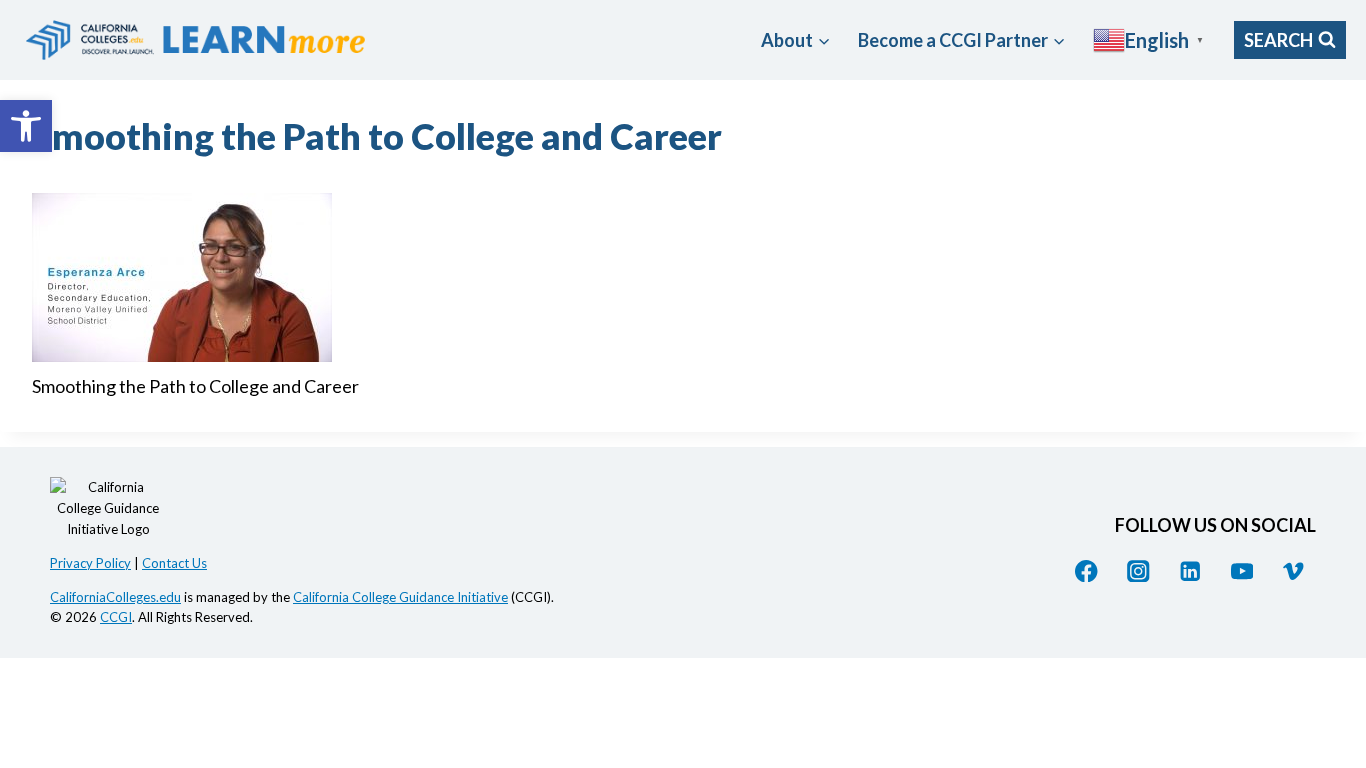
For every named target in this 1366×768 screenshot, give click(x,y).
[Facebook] (1086, 570)
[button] (26, 126)
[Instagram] (1138, 570)
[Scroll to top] (1331, 583)
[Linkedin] (1190, 570)
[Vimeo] (1293, 570)
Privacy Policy (90, 563)
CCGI (116, 617)
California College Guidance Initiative (400, 597)
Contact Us (174, 563)
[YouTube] (1241, 570)
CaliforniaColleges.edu (115, 597)
